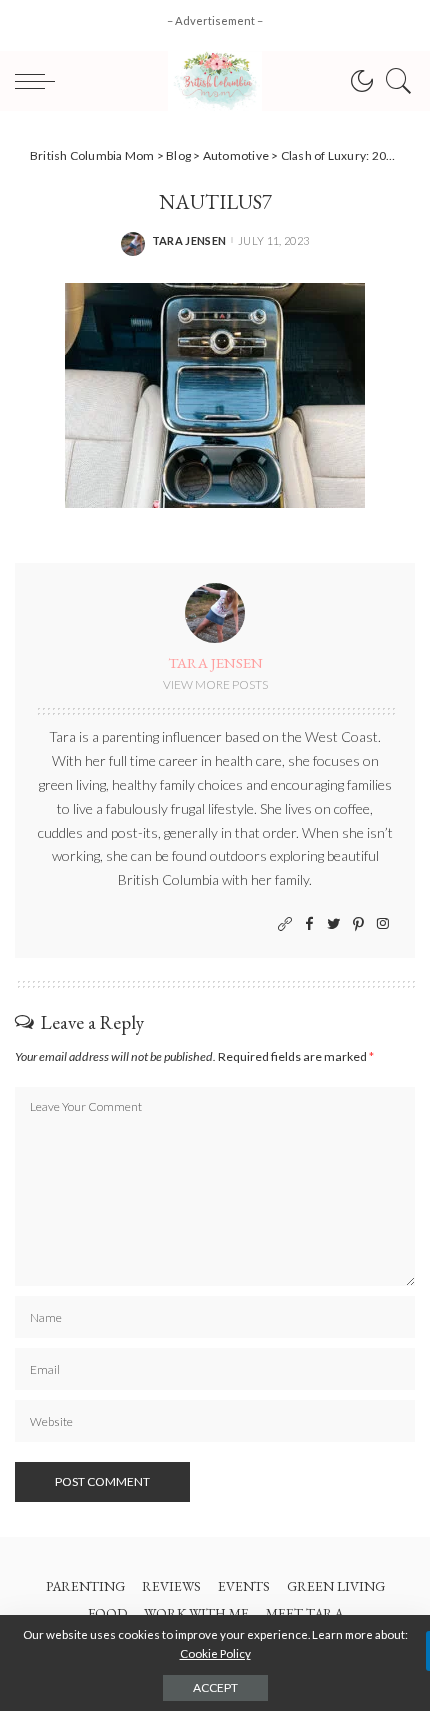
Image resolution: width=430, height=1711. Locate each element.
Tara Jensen (189, 240)
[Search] (394, 81)
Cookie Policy (215, 1653)
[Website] (285, 924)
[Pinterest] (358, 924)
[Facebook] (309, 924)
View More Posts (215, 684)
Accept (215, 1687)
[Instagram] (383, 924)
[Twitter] (334, 924)
